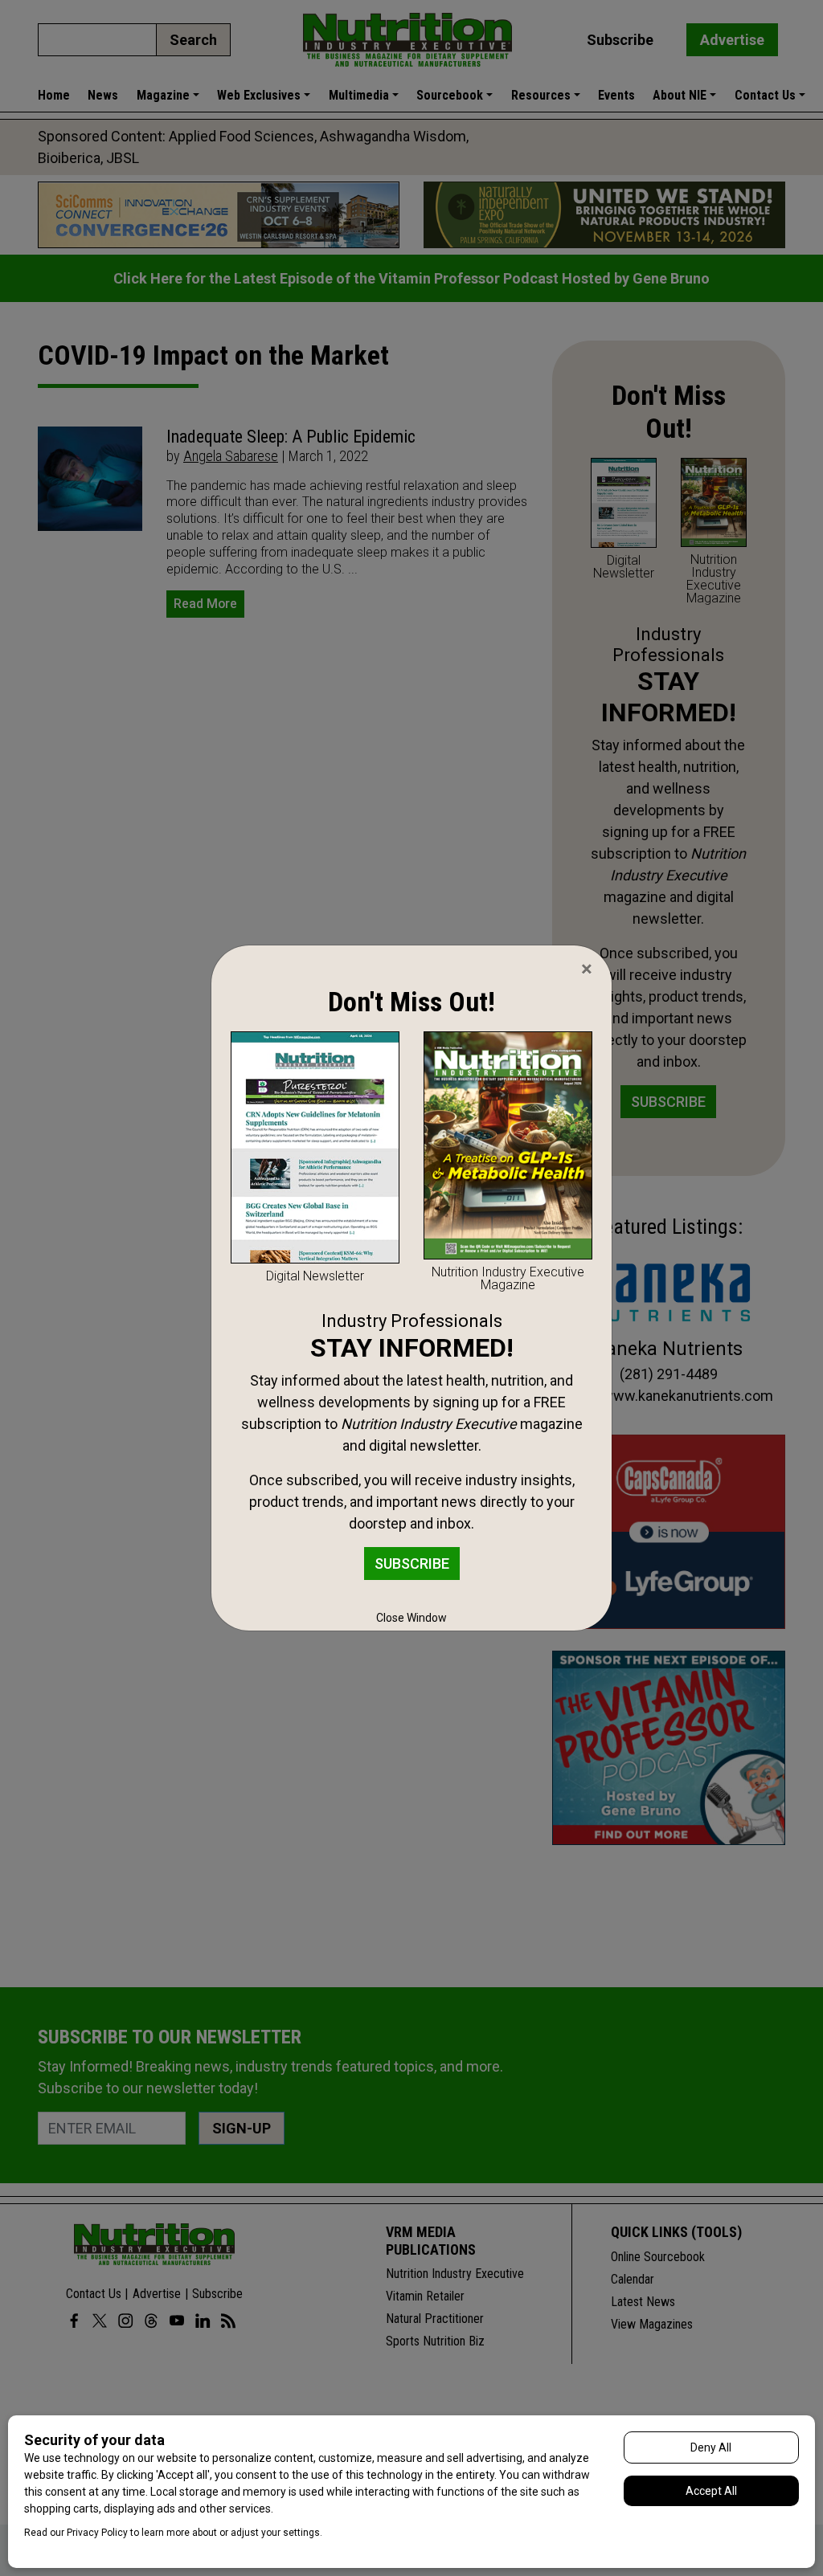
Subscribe (412, 1564)
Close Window (411, 1618)
